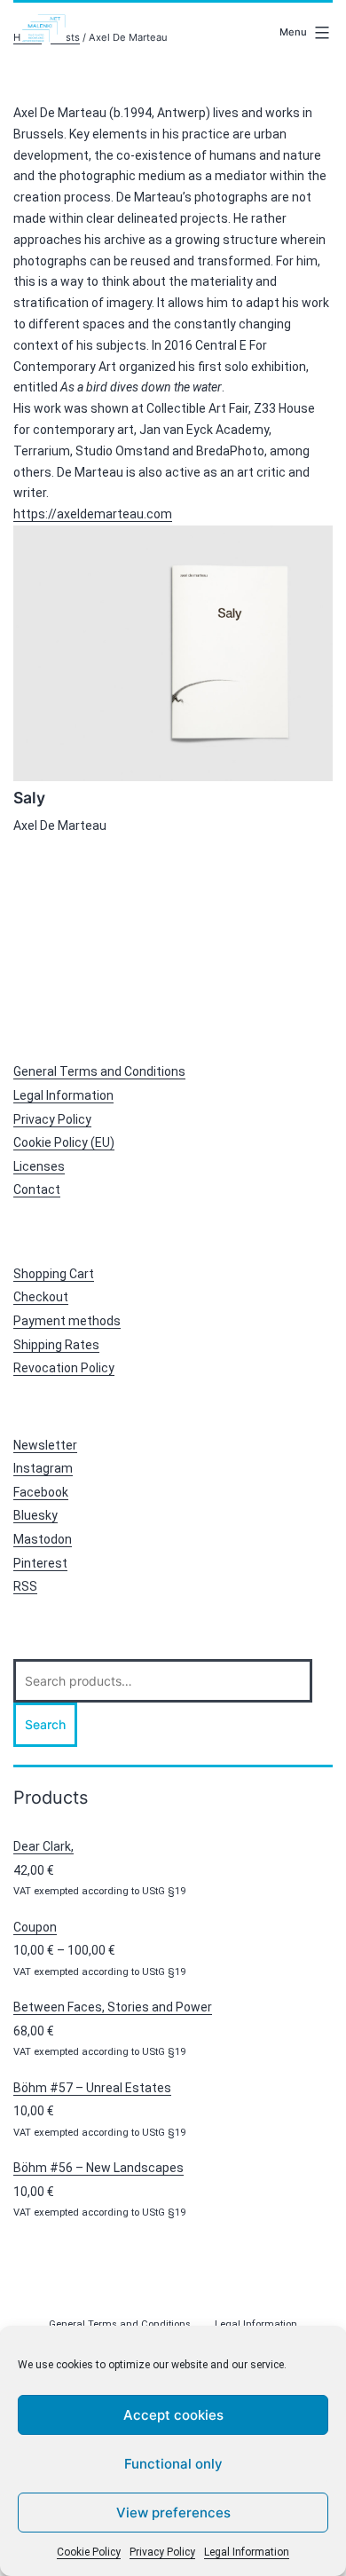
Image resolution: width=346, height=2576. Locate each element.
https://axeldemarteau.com (93, 514)
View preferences (173, 2513)
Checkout (41, 1297)
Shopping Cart (54, 1274)
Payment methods (67, 1321)
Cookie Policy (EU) (64, 1142)
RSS (25, 1586)
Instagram (43, 1468)
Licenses (39, 1166)
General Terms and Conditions (99, 1071)
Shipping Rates (56, 1345)
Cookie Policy (89, 2552)
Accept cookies (173, 2415)
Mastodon (43, 1539)
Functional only (173, 2464)
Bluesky (35, 1515)
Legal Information (247, 2552)
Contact (37, 1189)
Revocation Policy (64, 1368)
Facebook (41, 1492)
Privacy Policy (162, 2552)
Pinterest (40, 1563)
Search (45, 1724)
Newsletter (45, 1445)
